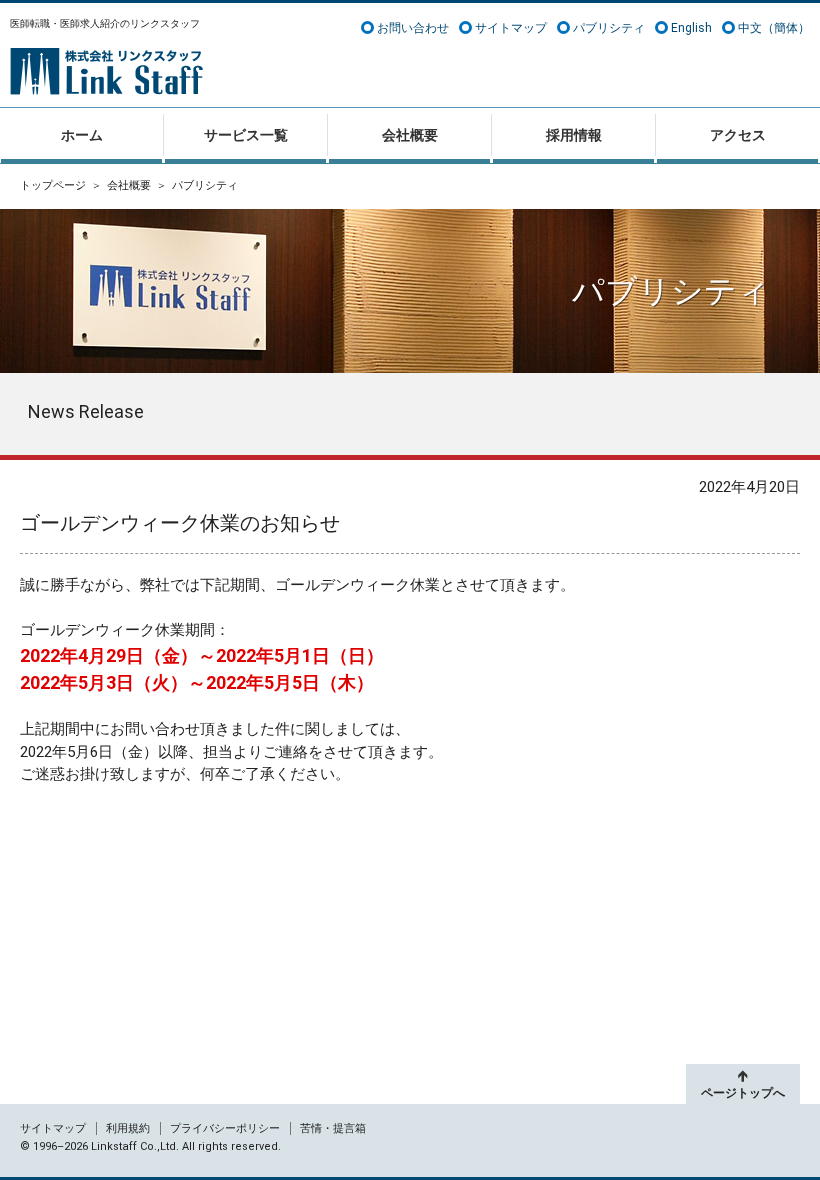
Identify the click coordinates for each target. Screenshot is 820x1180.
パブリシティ (609, 28)
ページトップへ (743, 1093)
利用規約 (128, 1128)
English (691, 28)
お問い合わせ (413, 28)
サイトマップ (511, 28)
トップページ (53, 185)
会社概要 (129, 185)
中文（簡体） (774, 28)
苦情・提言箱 (333, 1128)
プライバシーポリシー (225, 1128)
